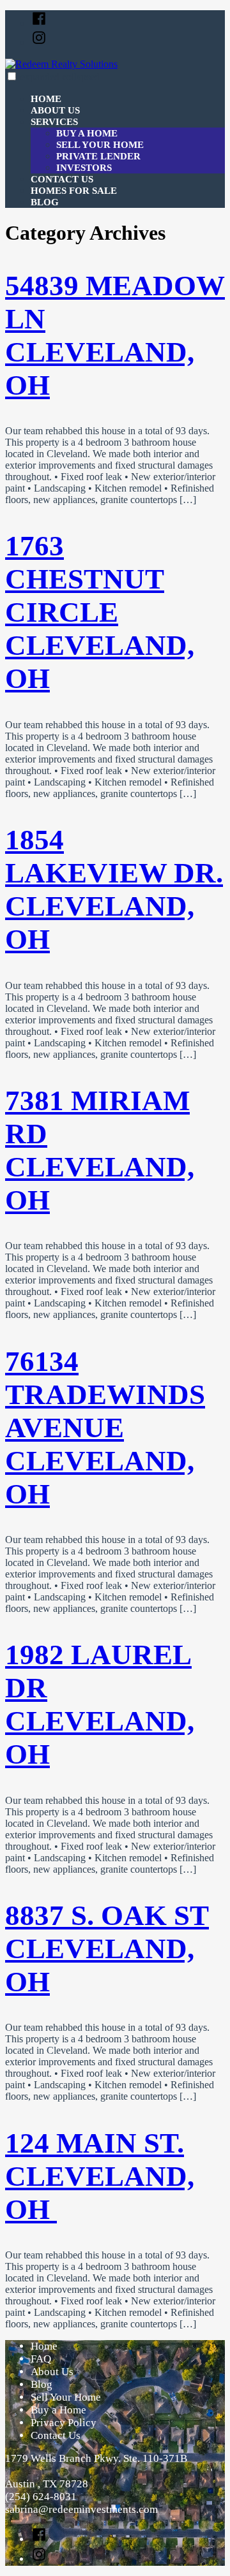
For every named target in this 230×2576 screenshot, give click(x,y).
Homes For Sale (74, 191)
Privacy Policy (64, 2423)
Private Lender (98, 156)
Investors (84, 168)
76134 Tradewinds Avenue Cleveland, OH (105, 1428)
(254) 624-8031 (41, 2497)
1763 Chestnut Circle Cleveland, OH (100, 612)
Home (46, 99)
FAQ (41, 2359)
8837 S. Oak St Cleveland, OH (107, 1949)
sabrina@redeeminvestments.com (81, 2509)
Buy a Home (87, 133)
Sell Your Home (100, 145)
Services (54, 122)
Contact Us (62, 179)
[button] (12, 76)
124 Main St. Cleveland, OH (100, 2176)
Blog (45, 202)
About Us (55, 110)
